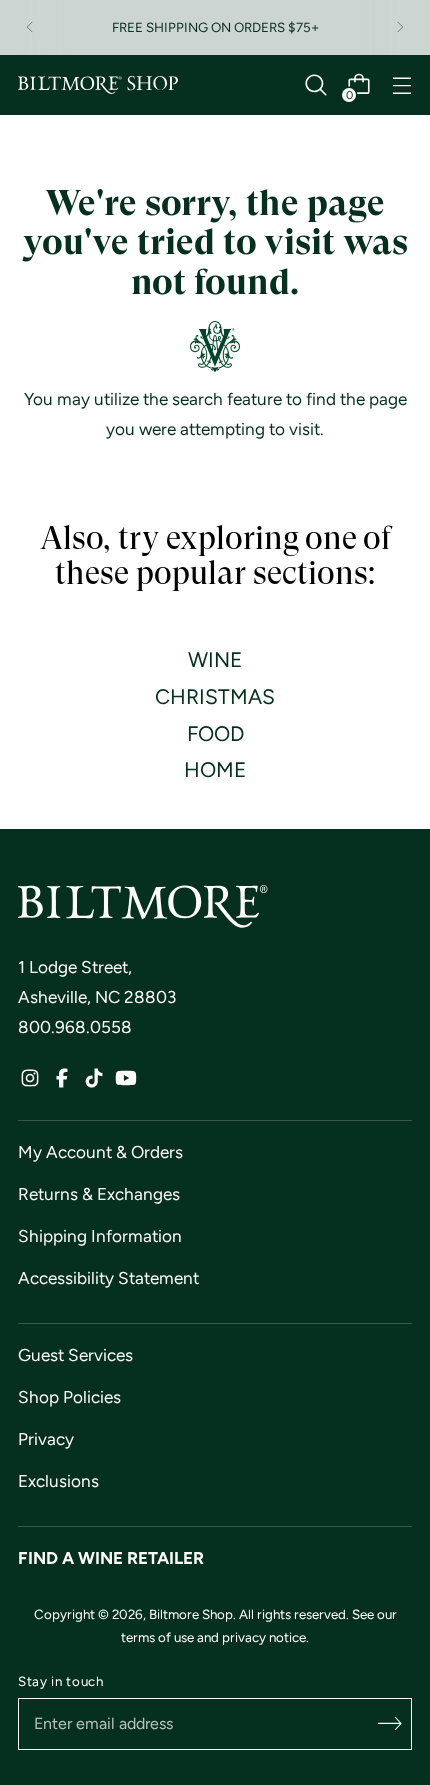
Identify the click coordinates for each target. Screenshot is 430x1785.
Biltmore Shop (191, 1614)
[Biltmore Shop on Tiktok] (94, 1082)
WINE (215, 659)
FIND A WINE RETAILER (111, 1558)
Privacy (46, 1439)
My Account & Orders (100, 1152)
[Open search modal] (315, 85)
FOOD (215, 733)
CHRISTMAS (215, 696)
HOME (215, 769)
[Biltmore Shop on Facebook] (62, 1082)
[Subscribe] (390, 1724)
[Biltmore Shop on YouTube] (126, 1082)
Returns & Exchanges (99, 1194)
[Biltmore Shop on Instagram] (30, 1082)
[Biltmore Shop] (98, 85)
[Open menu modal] (401, 85)
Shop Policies (69, 1397)
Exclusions (58, 1481)
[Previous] (30, 27)
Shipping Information (100, 1236)
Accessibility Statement (108, 1278)
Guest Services (75, 1355)
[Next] (400, 27)
